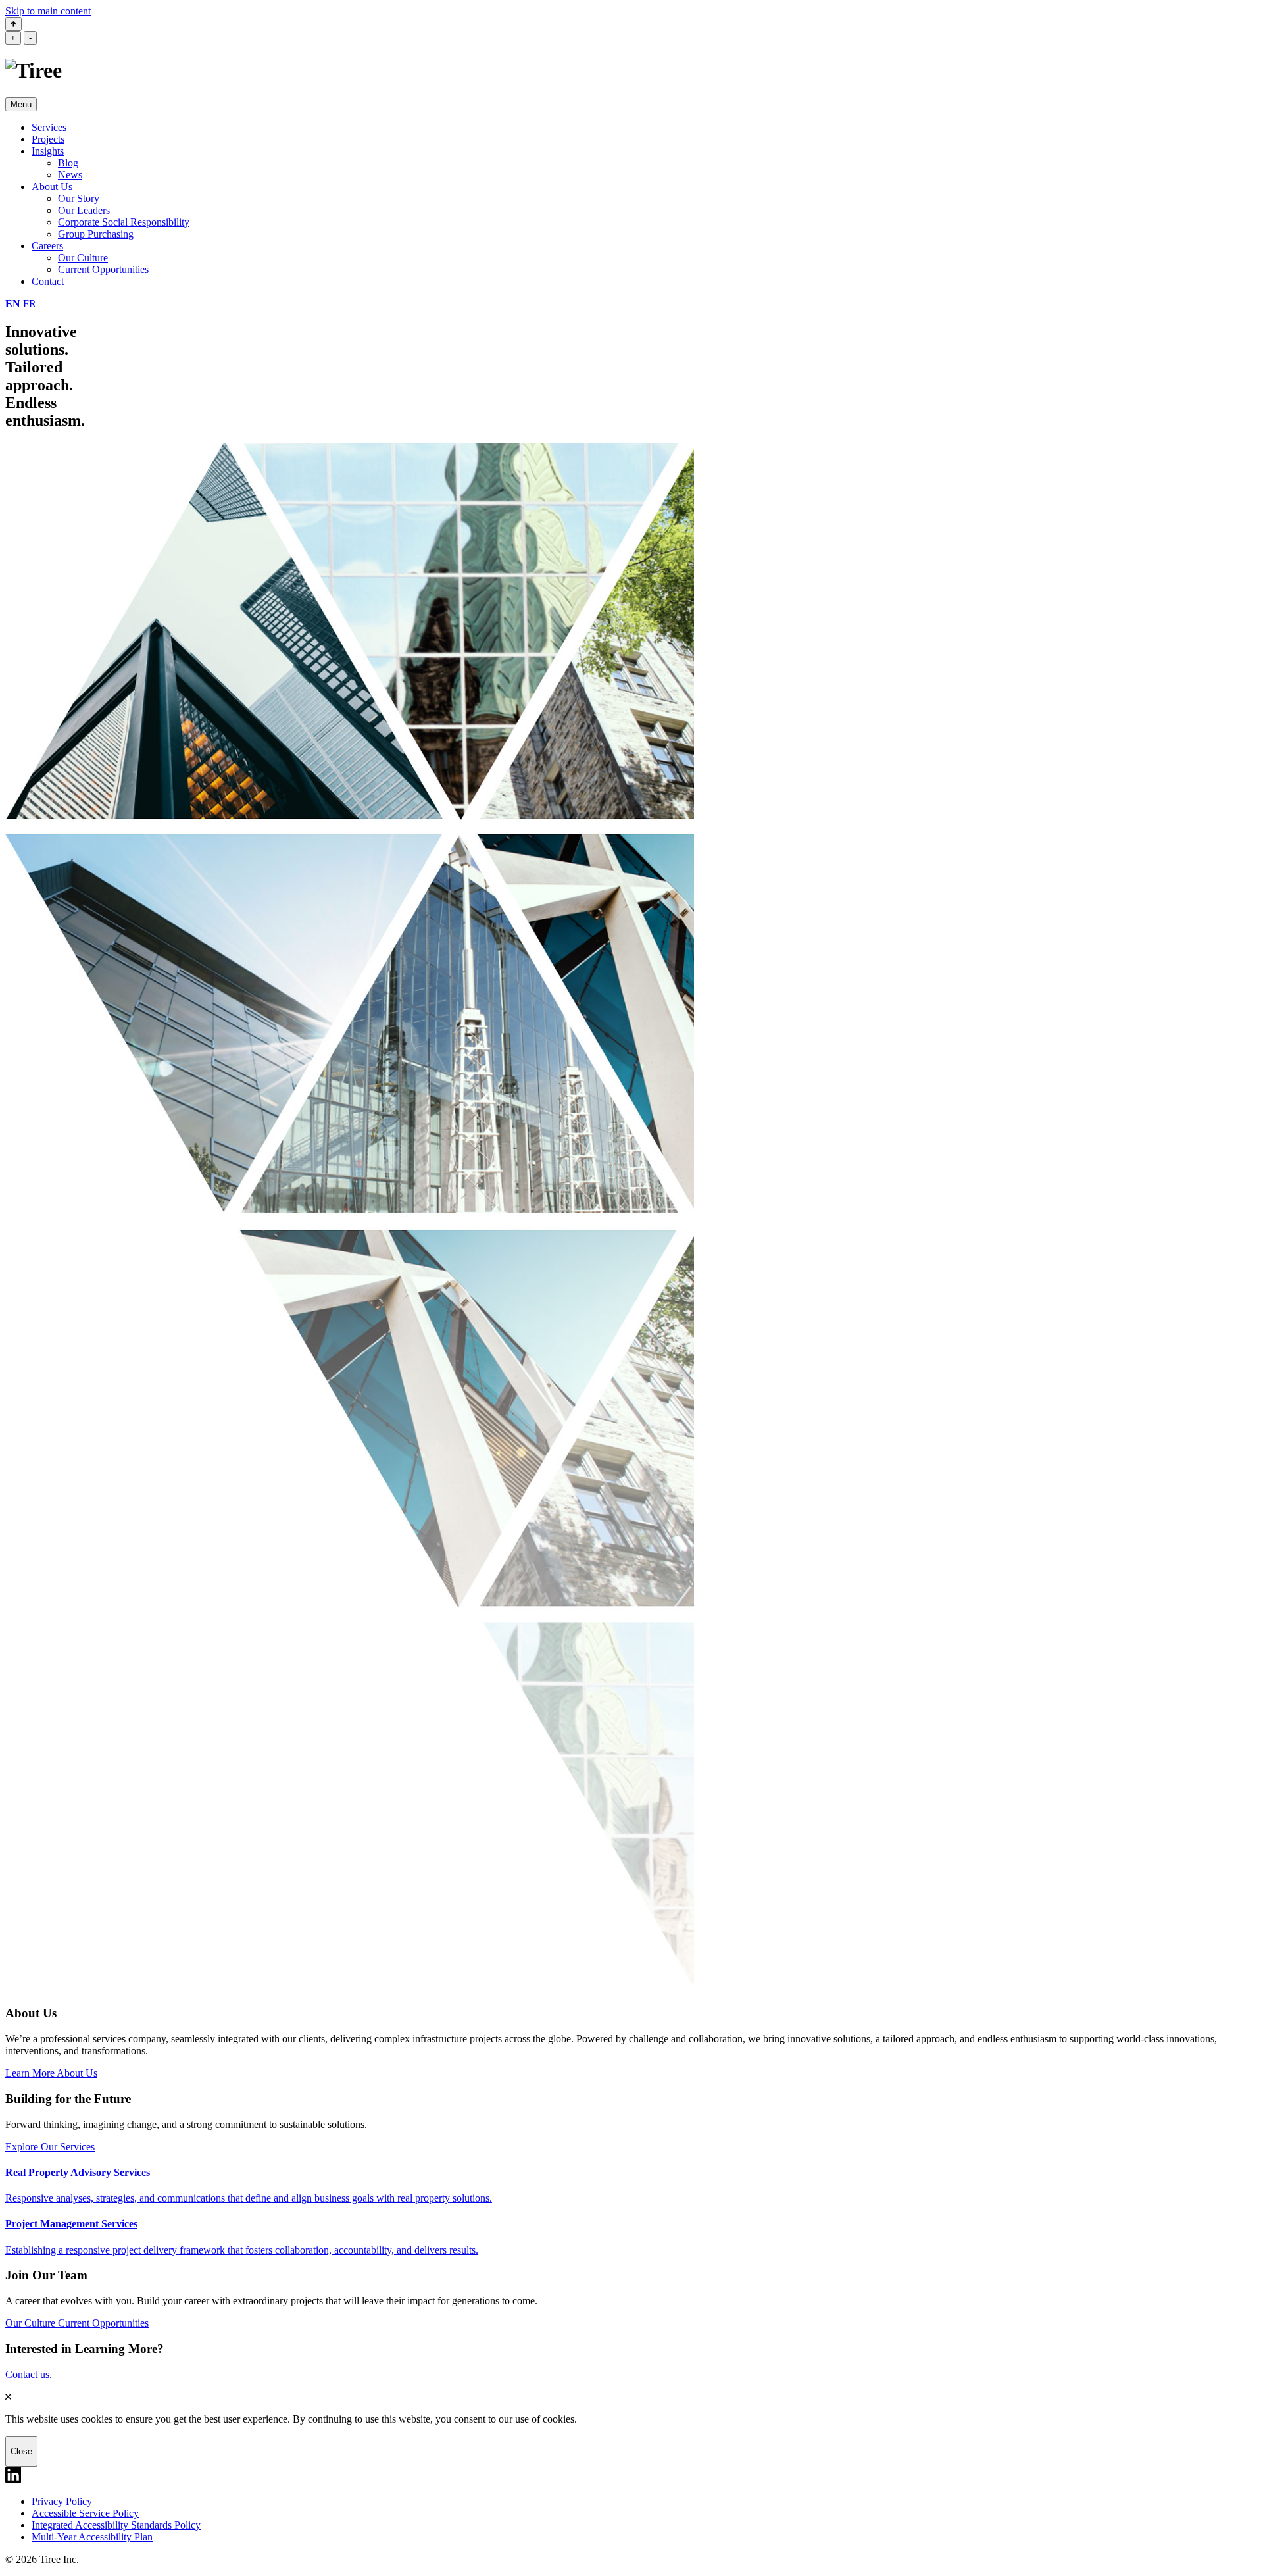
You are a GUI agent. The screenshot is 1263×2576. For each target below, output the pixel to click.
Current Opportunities (103, 269)
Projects (48, 139)
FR (30, 304)
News (70, 175)
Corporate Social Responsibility (124, 222)
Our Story (79, 198)
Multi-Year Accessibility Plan (92, 2537)
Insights (48, 151)
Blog (68, 163)
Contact (48, 281)
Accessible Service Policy (85, 2513)
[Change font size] (13, 24)
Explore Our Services (50, 2147)
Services (49, 127)
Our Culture (83, 258)
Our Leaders (84, 210)
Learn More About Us (51, 2073)
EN (13, 304)
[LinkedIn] (13, 2479)
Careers (47, 246)
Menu (21, 104)
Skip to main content (48, 11)
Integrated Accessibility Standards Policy (116, 2525)
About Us (52, 187)
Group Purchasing (96, 234)
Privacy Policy (62, 2501)
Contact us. (29, 2374)
